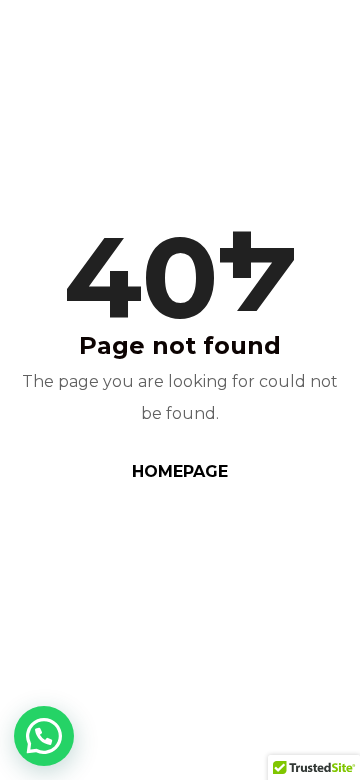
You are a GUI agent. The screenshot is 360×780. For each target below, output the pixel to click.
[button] (44, 736)
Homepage (180, 471)
